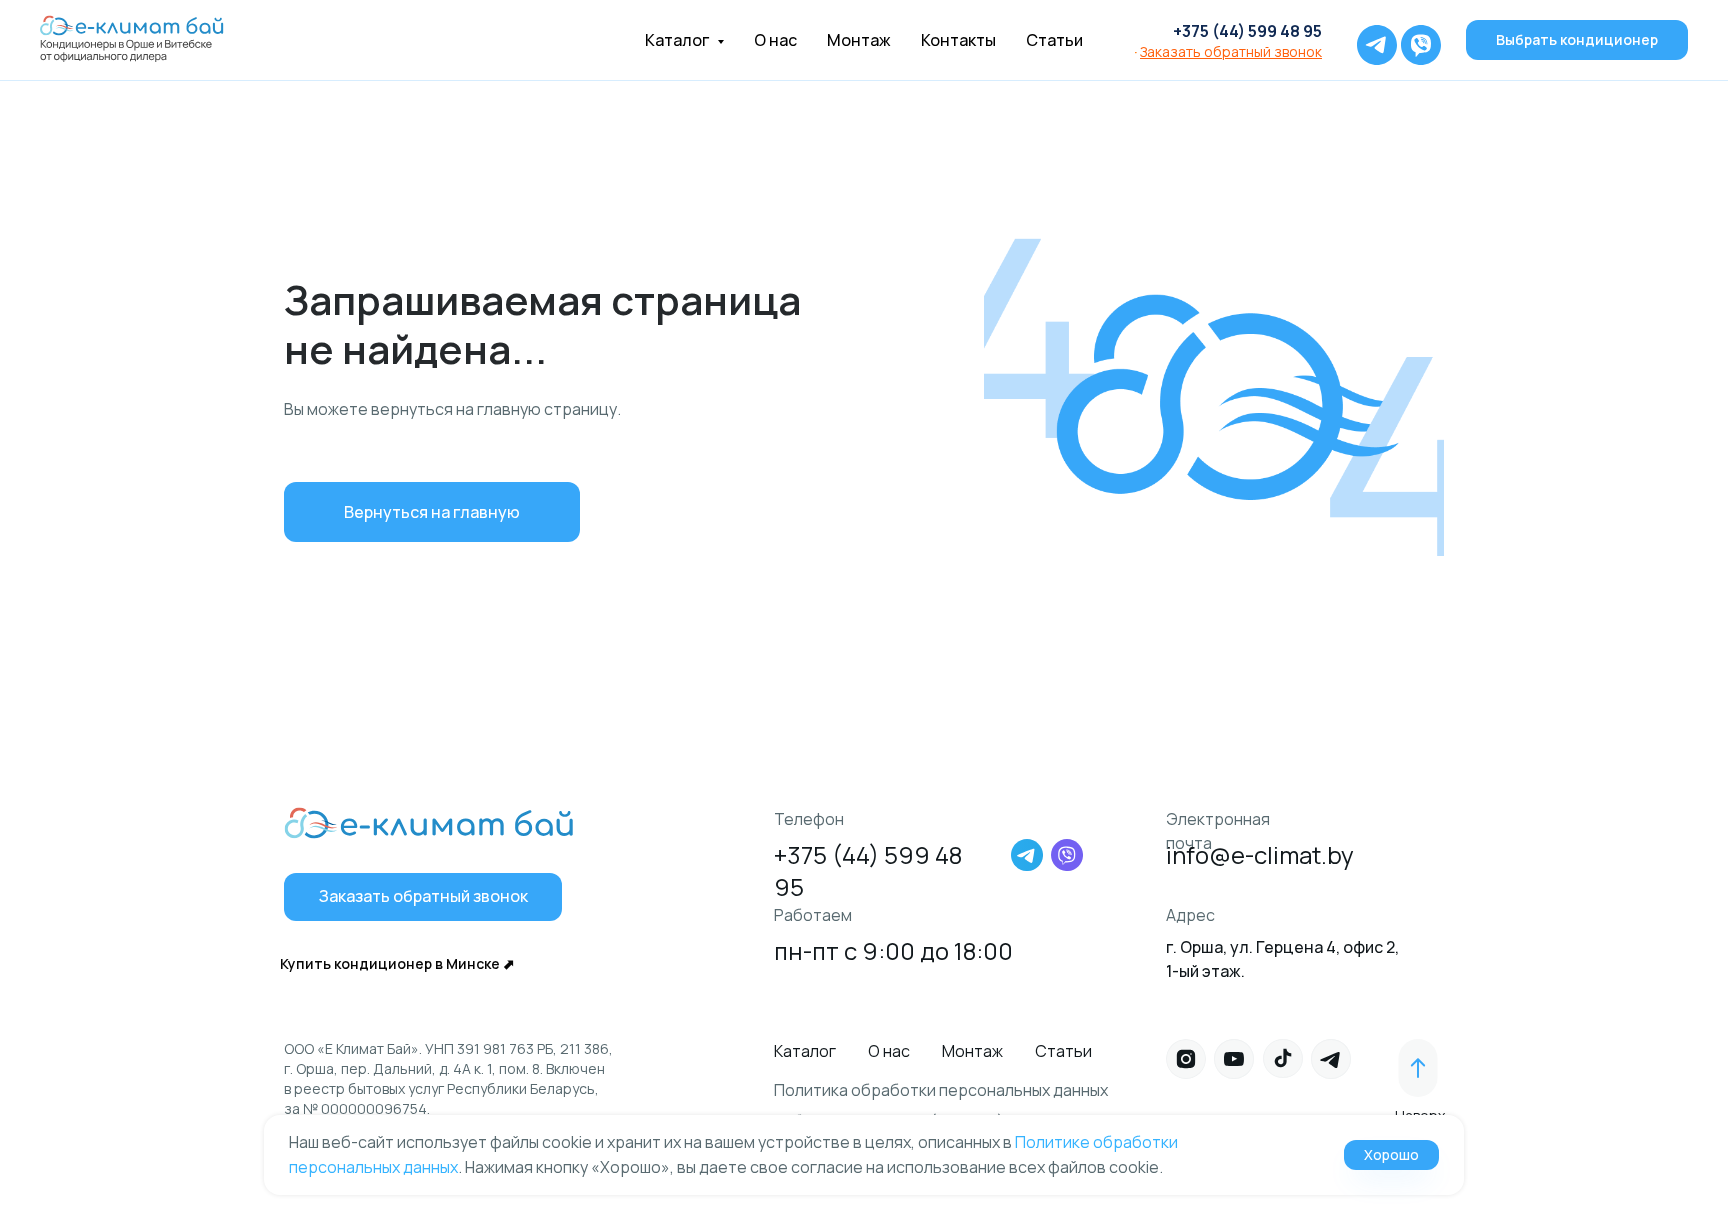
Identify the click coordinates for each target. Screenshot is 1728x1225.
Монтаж (859, 40)
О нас (775, 40)
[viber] (1416, 40)
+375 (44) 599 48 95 (1247, 31)
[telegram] (1372, 40)
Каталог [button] (678, 40)
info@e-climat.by (1260, 854)
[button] (423, 897)
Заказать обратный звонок (1231, 51)
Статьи (1054, 40)
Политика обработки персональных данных (941, 1090)
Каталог (805, 1051)
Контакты (958, 40)
